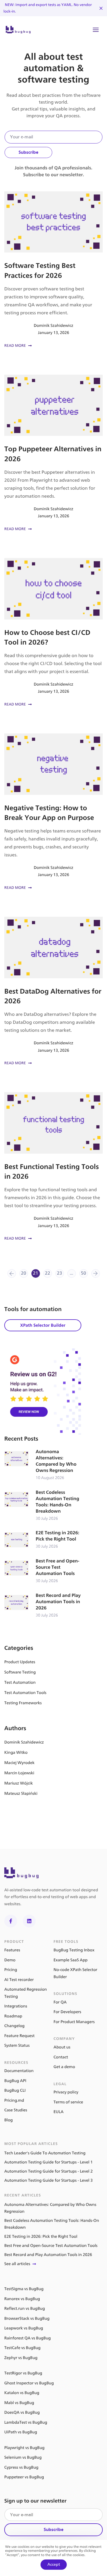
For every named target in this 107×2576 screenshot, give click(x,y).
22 (48, 1273)
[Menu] (96, 30)
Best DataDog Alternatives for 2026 (53, 992)
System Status (17, 2045)
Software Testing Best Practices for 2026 (53, 270)
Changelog (14, 2026)
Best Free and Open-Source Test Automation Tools (43, 1571)
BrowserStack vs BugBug (27, 2318)
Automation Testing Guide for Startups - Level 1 (49, 2162)
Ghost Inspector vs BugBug (29, 2383)
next (96, 1273)
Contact (61, 2057)
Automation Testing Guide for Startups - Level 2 (49, 2171)
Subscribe (28, 152)
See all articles (17, 2264)
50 (83, 1273)
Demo (10, 1960)
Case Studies (16, 2110)
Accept (54, 2564)
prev (12, 1273)
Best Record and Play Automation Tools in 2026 (43, 1606)
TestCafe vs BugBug (22, 2348)
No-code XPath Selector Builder (76, 1973)
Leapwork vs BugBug (24, 2328)
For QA (60, 2002)
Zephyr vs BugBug (21, 2358)
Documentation (19, 2071)
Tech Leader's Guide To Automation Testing (45, 2153)
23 (59, 1273)
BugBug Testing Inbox (74, 1950)
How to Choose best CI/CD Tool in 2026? (53, 633)
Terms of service (68, 2102)
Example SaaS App (71, 1960)
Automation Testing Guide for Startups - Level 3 (49, 2180)
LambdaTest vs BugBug (26, 2422)
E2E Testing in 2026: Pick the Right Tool (43, 1540)
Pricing (11, 1970)
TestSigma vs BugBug (24, 2289)
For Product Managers (74, 2022)
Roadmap (13, 2016)
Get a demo (64, 2067)
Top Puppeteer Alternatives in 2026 (53, 454)
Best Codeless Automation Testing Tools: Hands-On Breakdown (43, 1506)
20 (24, 1273)
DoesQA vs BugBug (22, 2412)
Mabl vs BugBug (19, 2403)
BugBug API (15, 2081)
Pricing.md (14, 2100)
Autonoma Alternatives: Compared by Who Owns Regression (43, 1465)
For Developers (67, 2012)
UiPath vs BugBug (21, 2432)
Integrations (16, 2006)
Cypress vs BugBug (21, 2467)
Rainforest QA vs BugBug (28, 2338)
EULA (59, 2112)
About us (62, 2047)
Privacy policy (66, 2092)
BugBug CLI (15, 2090)
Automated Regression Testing (26, 1993)
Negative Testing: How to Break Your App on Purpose (53, 812)
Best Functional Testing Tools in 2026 (53, 1167)
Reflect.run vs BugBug (25, 2309)
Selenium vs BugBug (23, 2457)
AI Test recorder (19, 1980)
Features (12, 1950)
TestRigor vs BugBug (23, 2373)
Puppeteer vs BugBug (24, 2477)
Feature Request (19, 2036)
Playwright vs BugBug (24, 2448)
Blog (9, 2120)
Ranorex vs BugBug (22, 2299)
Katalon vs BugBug (22, 2393)
